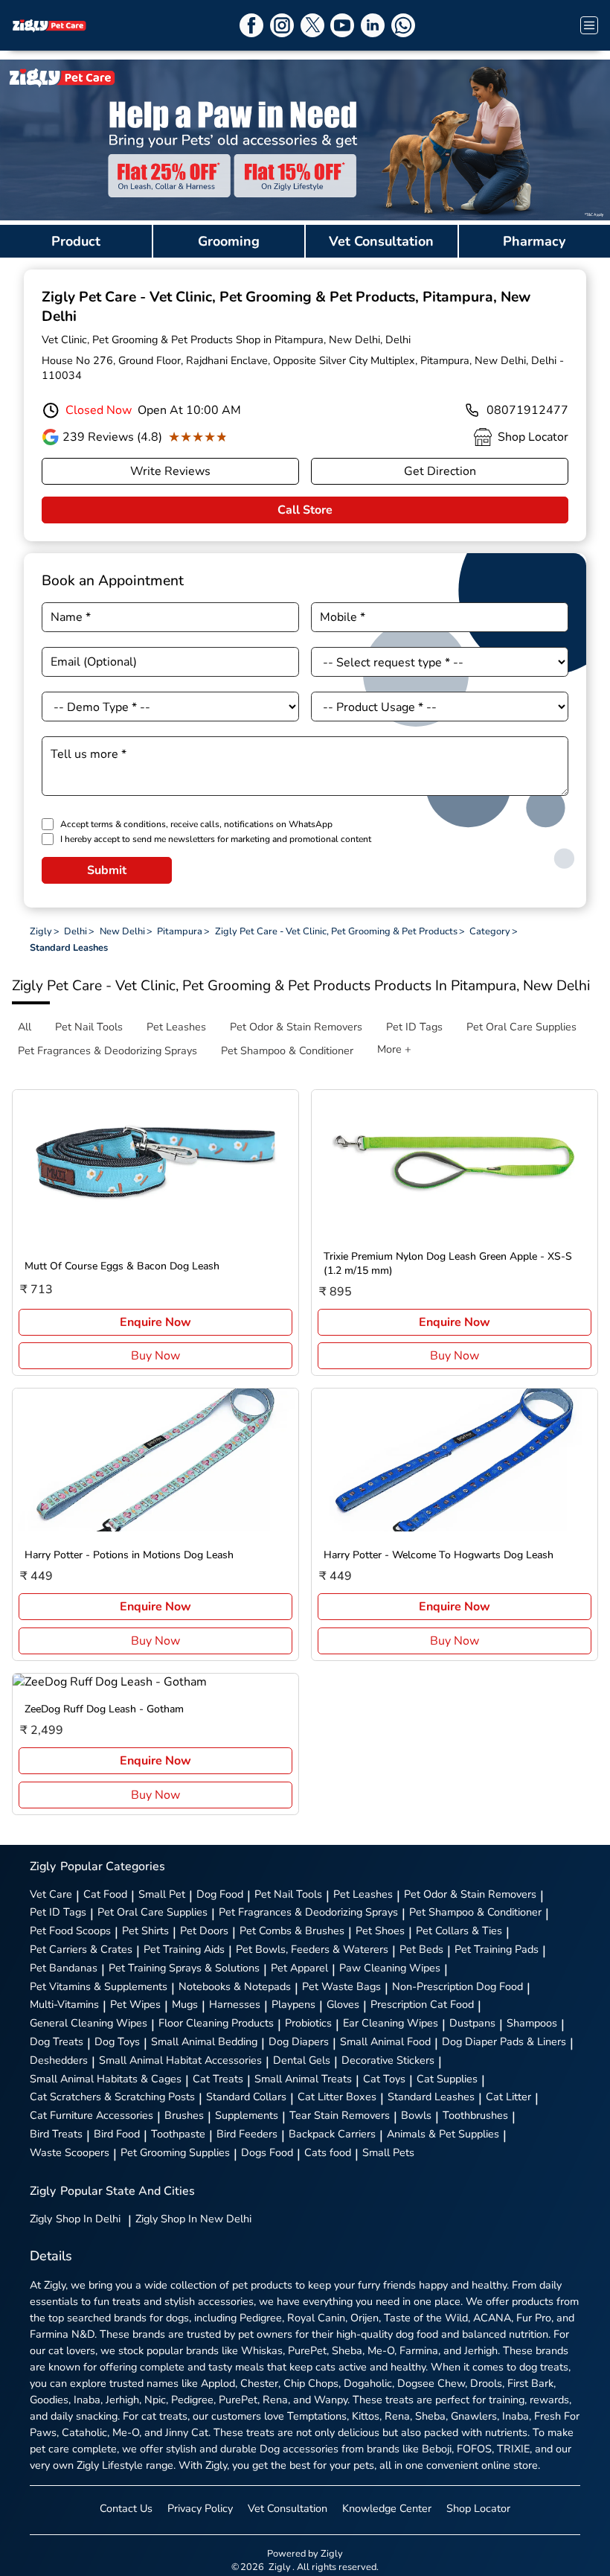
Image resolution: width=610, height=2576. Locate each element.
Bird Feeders (247, 2134)
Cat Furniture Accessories (91, 2115)
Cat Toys (384, 2079)
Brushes (184, 2115)
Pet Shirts (145, 1931)
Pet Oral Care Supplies (152, 1912)
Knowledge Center (387, 2508)
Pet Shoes (380, 1931)
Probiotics (308, 2023)
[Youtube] (342, 25)
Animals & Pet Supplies (443, 2134)
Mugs (185, 2004)
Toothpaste (178, 2134)
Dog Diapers (299, 2041)
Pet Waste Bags (341, 1986)
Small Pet (162, 1894)
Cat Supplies (447, 2079)
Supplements (247, 2115)
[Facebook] (251, 25)
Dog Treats (57, 2041)
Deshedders (59, 2060)
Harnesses (235, 2004)
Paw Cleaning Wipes (390, 1968)
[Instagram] (282, 25)
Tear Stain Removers (340, 2115)
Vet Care (51, 1894)
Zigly (75, 2219)
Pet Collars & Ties (459, 1931)
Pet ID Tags (58, 1912)
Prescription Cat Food (422, 2004)
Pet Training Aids (184, 1949)
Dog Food (220, 1894)
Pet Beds (421, 1949)
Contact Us (126, 2508)
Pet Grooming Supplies (175, 2152)
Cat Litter (508, 2097)
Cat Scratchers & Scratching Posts (112, 2097)
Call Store (305, 510)
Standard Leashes (431, 2097)
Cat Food (105, 1894)
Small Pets (388, 2152)
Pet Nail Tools (288, 1894)
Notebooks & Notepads (235, 1986)
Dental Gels (302, 2060)
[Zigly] (49, 25)
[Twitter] (312, 25)
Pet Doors (204, 1931)
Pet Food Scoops (70, 1931)
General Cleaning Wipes (89, 2023)
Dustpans (472, 2023)
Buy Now (155, 1356)
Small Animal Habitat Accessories (180, 2060)
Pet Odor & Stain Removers (470, 1894)
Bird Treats (56, 2134)
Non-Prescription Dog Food (457, 1986)
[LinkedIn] (373, 25)
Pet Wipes (135, 2004)
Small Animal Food (385, 2041)
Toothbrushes (475, 2115)
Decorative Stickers (388, 2060)
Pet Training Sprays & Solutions (184, 1968)
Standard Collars (246, 2097)
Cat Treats (218, 2079)
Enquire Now (155, 1322)
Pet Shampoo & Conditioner (475, 1912)
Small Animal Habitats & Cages (106, 2079)
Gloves (343, 2004)
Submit (107, 870)
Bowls (416, 2115)
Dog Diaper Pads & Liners (504, 2041)
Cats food (328, 2152)
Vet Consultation (288, 2508)
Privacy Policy (200, 2508)
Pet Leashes (363, 1894)
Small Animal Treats (303, 2079)
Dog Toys (117, 2041)
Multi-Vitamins (64, 2004)
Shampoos (532, 2023)
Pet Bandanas (64, 1968)
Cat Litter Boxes (337, 2097)
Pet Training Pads (497, 1949)
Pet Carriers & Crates (81, 1949)
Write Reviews (170, 471)
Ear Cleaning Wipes (391, 2023)
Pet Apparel (299, 1968)
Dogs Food (267, 2152)
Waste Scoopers (70, 2152)
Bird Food (117, 2134)
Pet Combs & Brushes (292, 1931)
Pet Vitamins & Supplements (99, 1986)
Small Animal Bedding (204, 2041)
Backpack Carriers (332, 2134)
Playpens (293, 2004)
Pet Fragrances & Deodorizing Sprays (308, 1912)
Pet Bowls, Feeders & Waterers (312, 1949)
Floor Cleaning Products (216, 2023)
